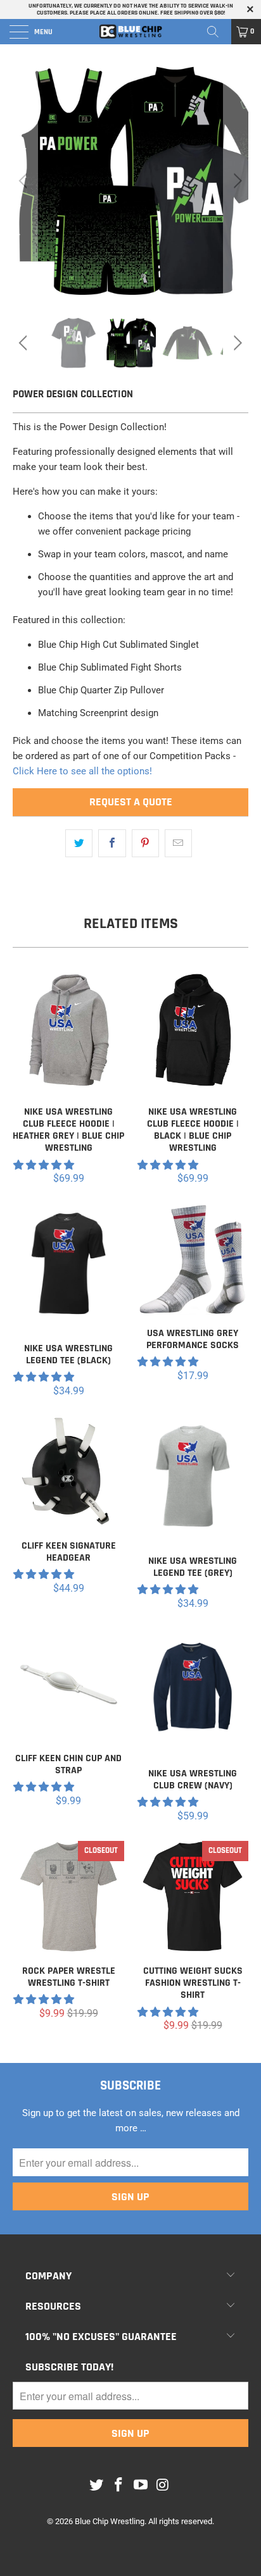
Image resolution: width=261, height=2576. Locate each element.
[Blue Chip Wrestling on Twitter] (97, 2486)
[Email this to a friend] (178, 843)
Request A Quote (131, 802)
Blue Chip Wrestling (110, 2521)
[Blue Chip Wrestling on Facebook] (119, 2486)
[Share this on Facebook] (112, 843)
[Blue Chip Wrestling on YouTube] (141, 2486)
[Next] (236, 181)
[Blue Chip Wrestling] (130, 32)
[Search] (217, 32)
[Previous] (25, 181)
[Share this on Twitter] (79, 843)
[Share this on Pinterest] (145, 843)
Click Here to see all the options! (82, 771)
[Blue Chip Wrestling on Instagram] (163, 2486)
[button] (44, 1165)
